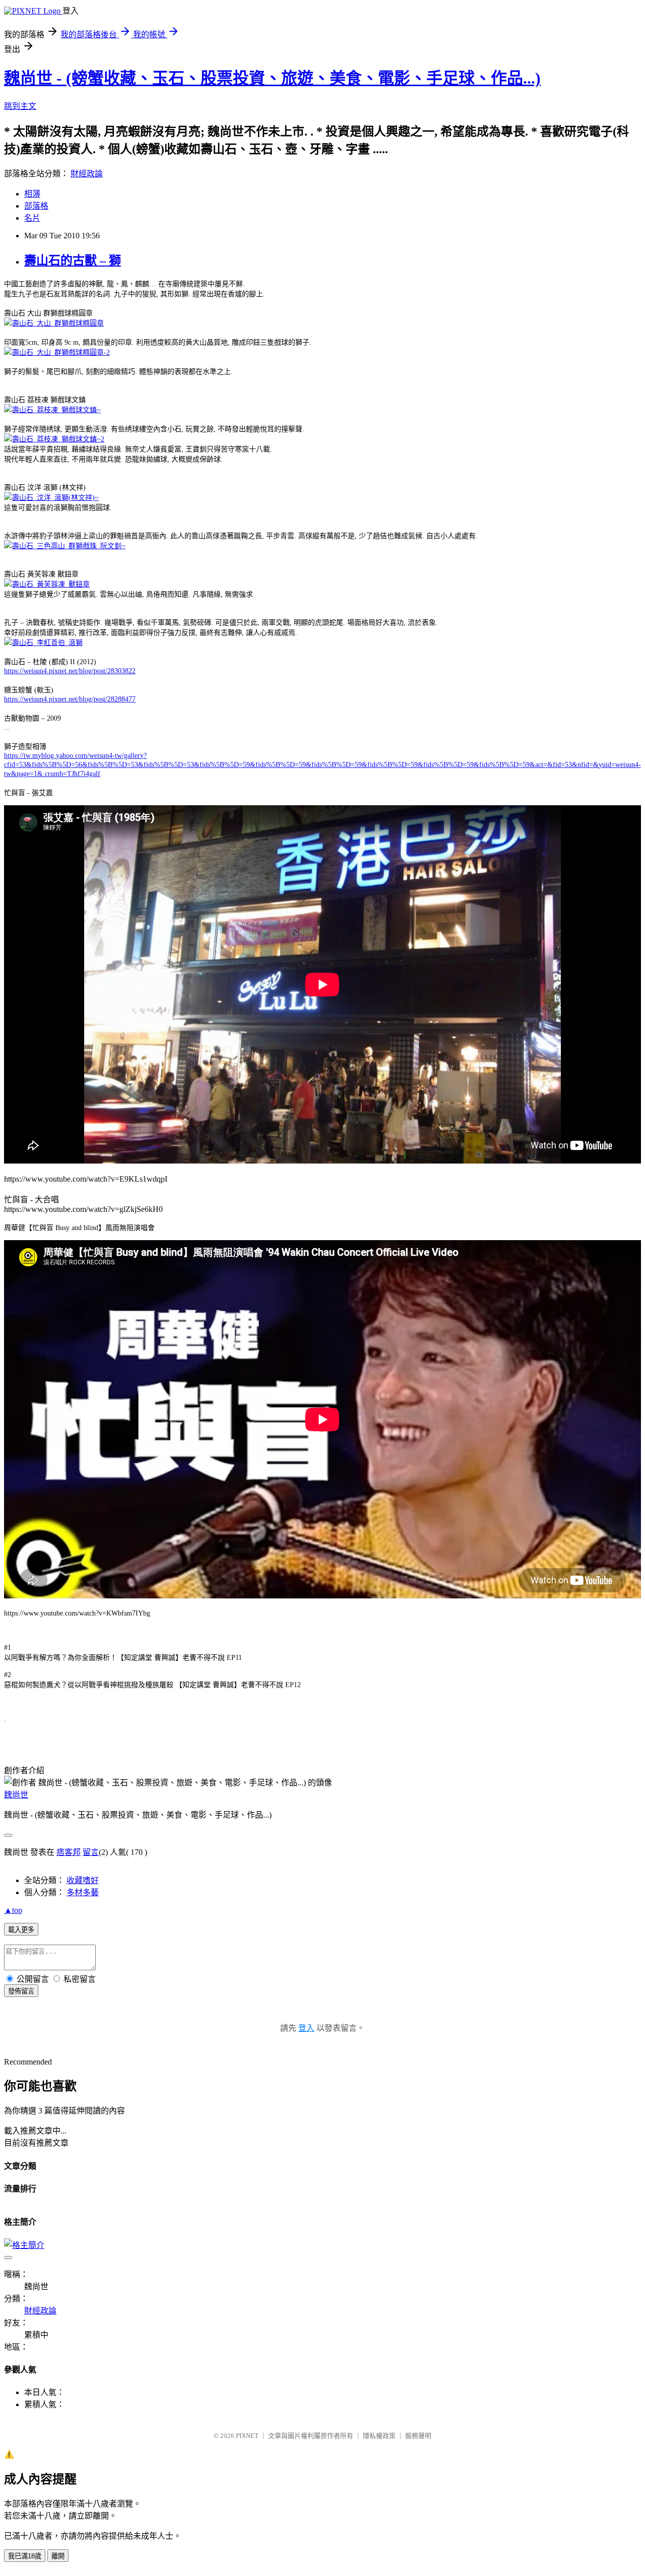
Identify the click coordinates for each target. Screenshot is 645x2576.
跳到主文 (20, 106)
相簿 (32, 194)
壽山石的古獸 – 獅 (73, 261)
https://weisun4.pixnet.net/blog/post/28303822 (70, 671)
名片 (32, 218)
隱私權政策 (379, 2436)
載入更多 (21, 1930)
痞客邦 (69, 1852)
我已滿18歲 (25, 2556)
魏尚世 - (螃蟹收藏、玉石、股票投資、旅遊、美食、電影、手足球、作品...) (272, 78)
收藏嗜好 (83, 1880)
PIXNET (247, 2436)
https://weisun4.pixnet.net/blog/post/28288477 (70, 699)
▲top (13, 1910)
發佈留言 (21, 1991)
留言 (91, 1852)
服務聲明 (418, 2436)
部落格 (36, 206)
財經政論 (87, 174)
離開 (58, 2556)
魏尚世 (16, 1795)
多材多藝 (83, 1892)
